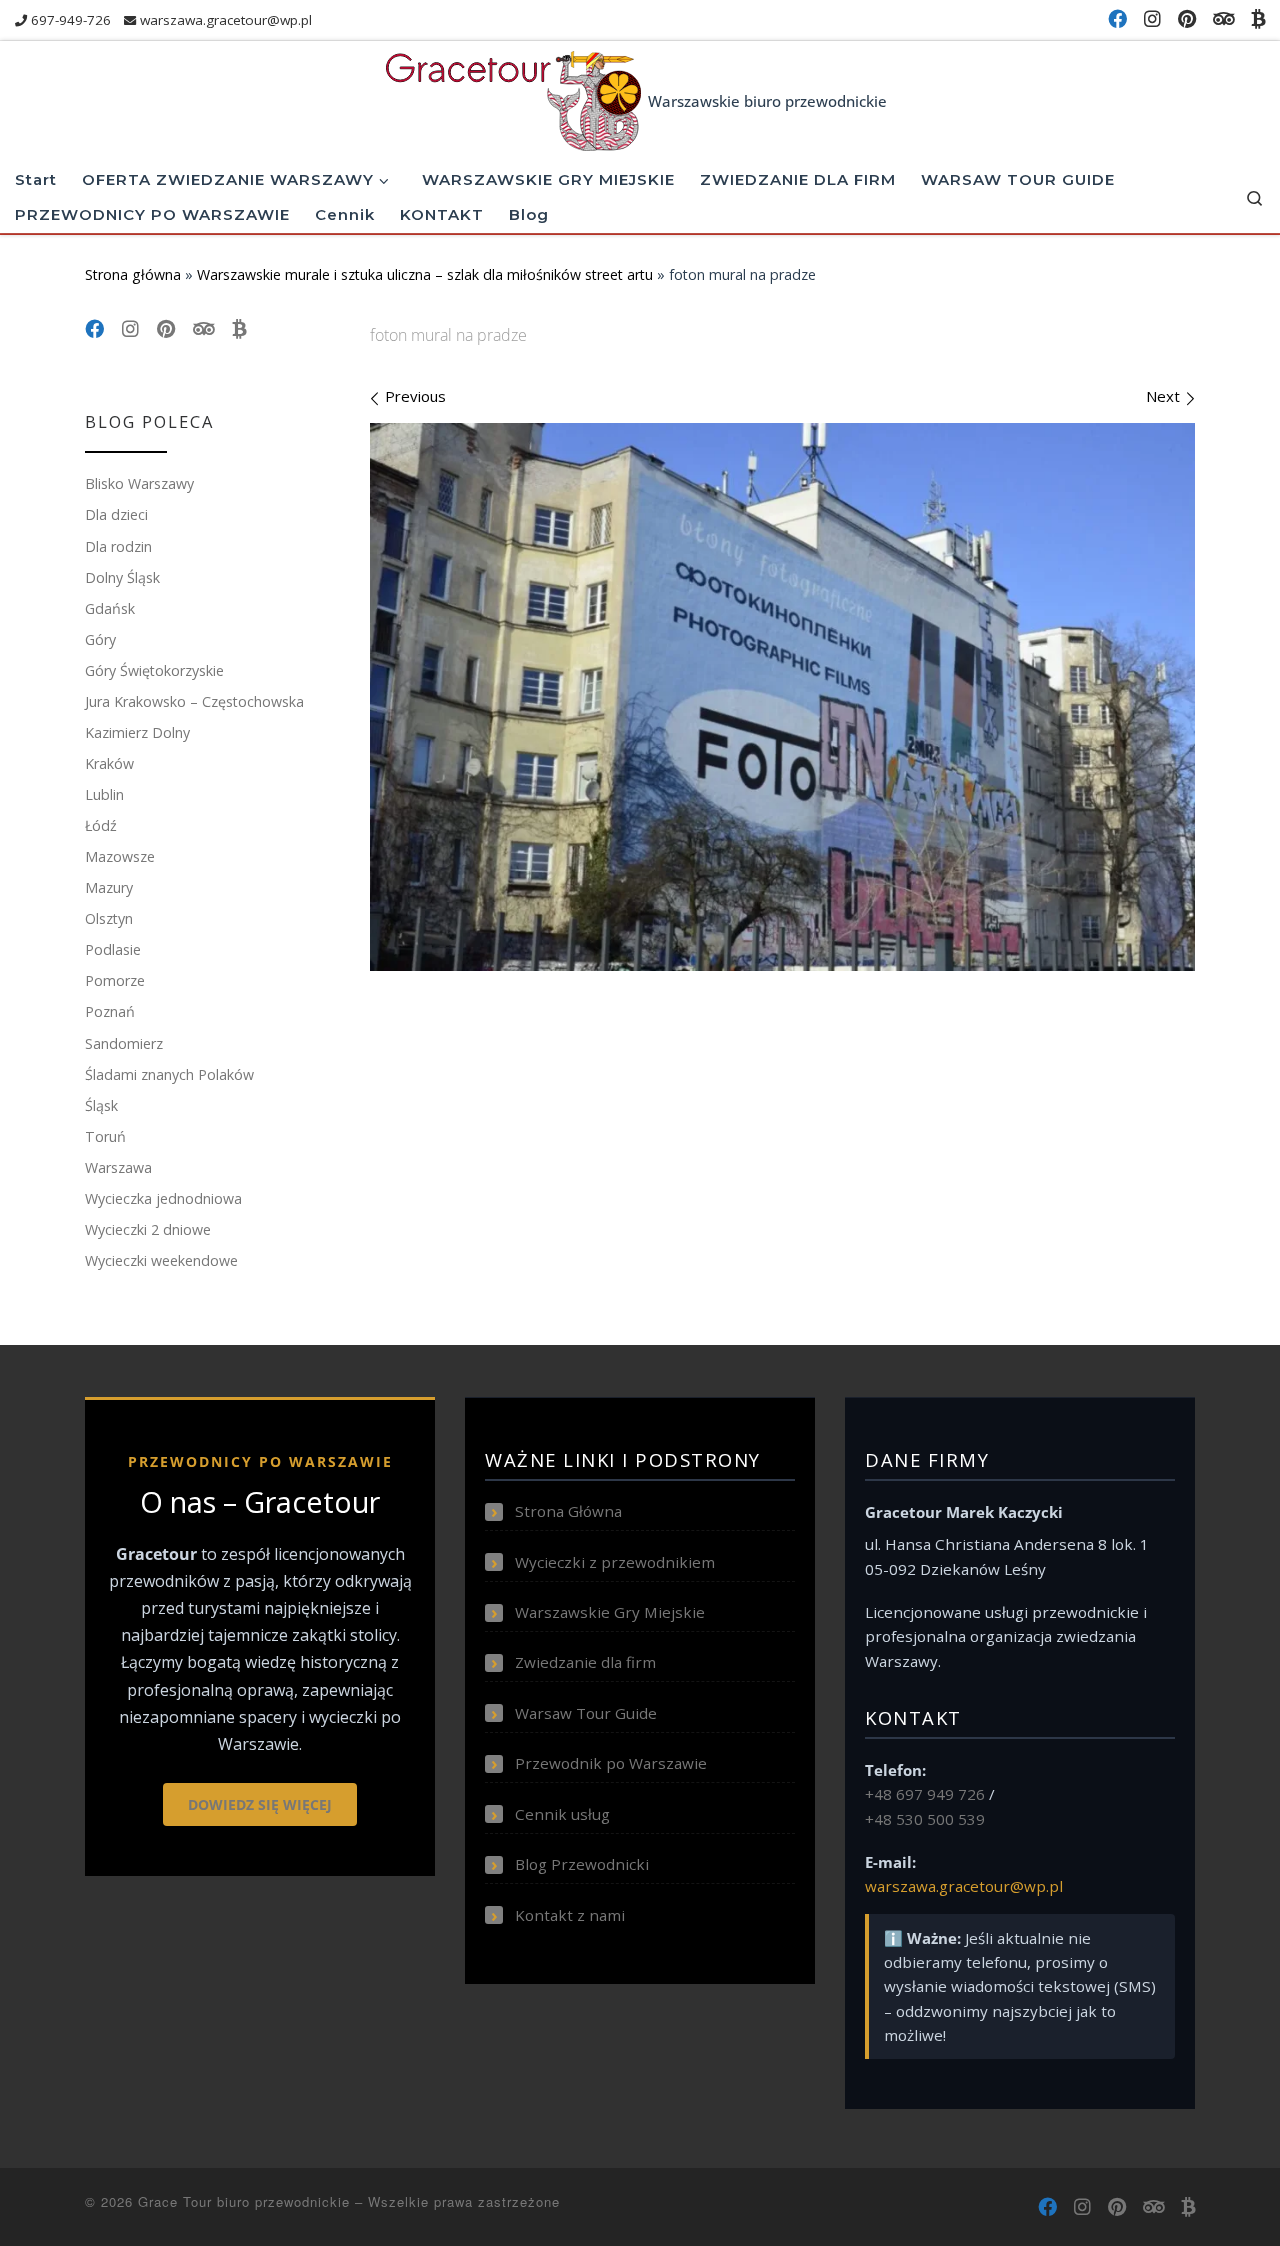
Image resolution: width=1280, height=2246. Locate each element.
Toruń (105, 1136)
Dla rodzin (118, 546)
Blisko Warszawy (139, 483)
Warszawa (118, 1167)
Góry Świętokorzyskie (154, 670)
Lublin (104, 794)
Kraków (109, 763)
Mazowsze (120, 856)
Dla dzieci (116, 514)
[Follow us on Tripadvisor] (1223, 19)
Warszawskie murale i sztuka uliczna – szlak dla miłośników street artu (425, 274)
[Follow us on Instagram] (1152, 19)
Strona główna (133, 274)
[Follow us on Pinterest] (1187, 19)
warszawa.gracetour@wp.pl (964, 1886)
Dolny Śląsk (122, 577)
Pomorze (115, 980)
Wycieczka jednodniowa (163, 1198)
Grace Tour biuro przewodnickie (244, 2201)
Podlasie (113, 949)
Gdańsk (110, 608)
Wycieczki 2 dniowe (148, 1229)
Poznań (110, 1011)
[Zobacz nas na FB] (1117, 19)
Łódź (101, 825)
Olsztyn (109, 918)
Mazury (109, 887)
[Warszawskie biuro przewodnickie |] (513, 97)
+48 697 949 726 (925, 1794)
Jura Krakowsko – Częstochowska (194, 701)
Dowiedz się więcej (260, 1804)
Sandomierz (124, 1043)
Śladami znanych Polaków (169, 1074)
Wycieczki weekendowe (161, 1260)
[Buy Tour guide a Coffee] (1258, 19)
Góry (100, 639)
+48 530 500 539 (925, 1819)
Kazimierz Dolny (137, 732)
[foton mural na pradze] (782, 696)
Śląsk (101, 1105)
